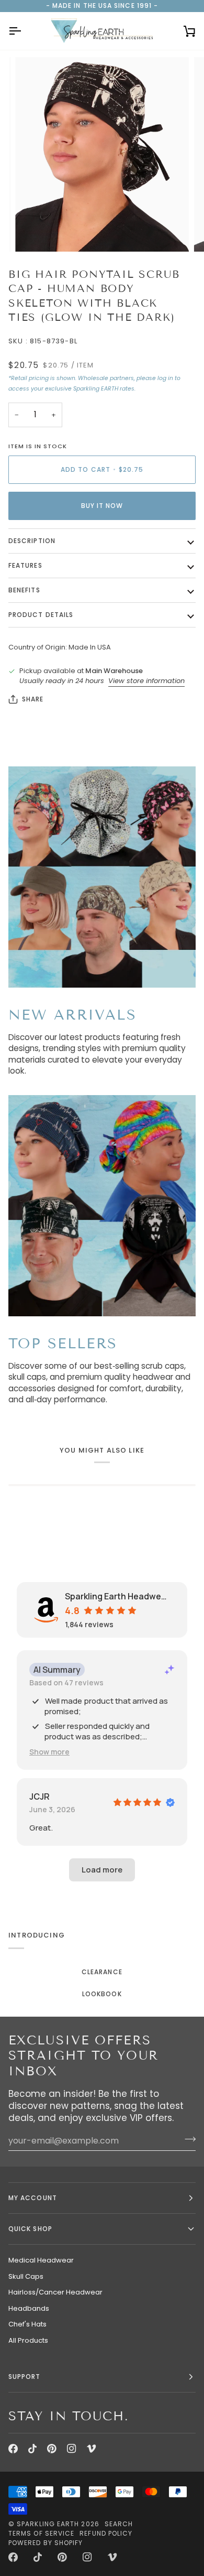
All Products (28, 2340)
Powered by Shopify (46, 2543)
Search (119, 2524)
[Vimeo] (92, 2449)
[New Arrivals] (102, 877)
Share (33, 699)
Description (32, 541)
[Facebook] (13, 2449)
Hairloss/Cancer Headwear (55, 2292)
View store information (146, 681)
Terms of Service (41, 2533)
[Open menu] (24, 31)
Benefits (24, 590)
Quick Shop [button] (30, 2229)
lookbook (102, 1994)
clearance (102, 1972)
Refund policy (106, 2533)
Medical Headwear (41, 2260)
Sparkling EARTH (48, 2524)
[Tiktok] (32, 2449)
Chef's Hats (27, 2324)
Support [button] (25, 2377)
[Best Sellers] (102, 1206)
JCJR (39, 1796)
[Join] (187, 2139)
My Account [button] (33, 2198)
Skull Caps (26, 2276)
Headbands (29, 2308)
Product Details (41, 615)
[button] (49, 1752)
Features (25, 565)
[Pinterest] (52, 2449)
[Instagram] (72, 2449)
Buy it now (102, 506)
